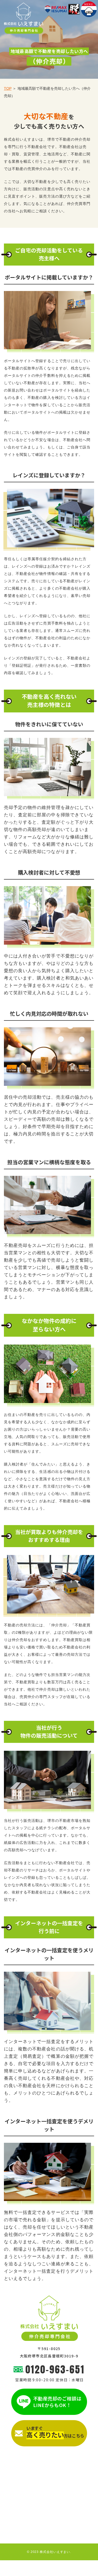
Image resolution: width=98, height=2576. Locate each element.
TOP (8, 88)
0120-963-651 (55, 2369)
